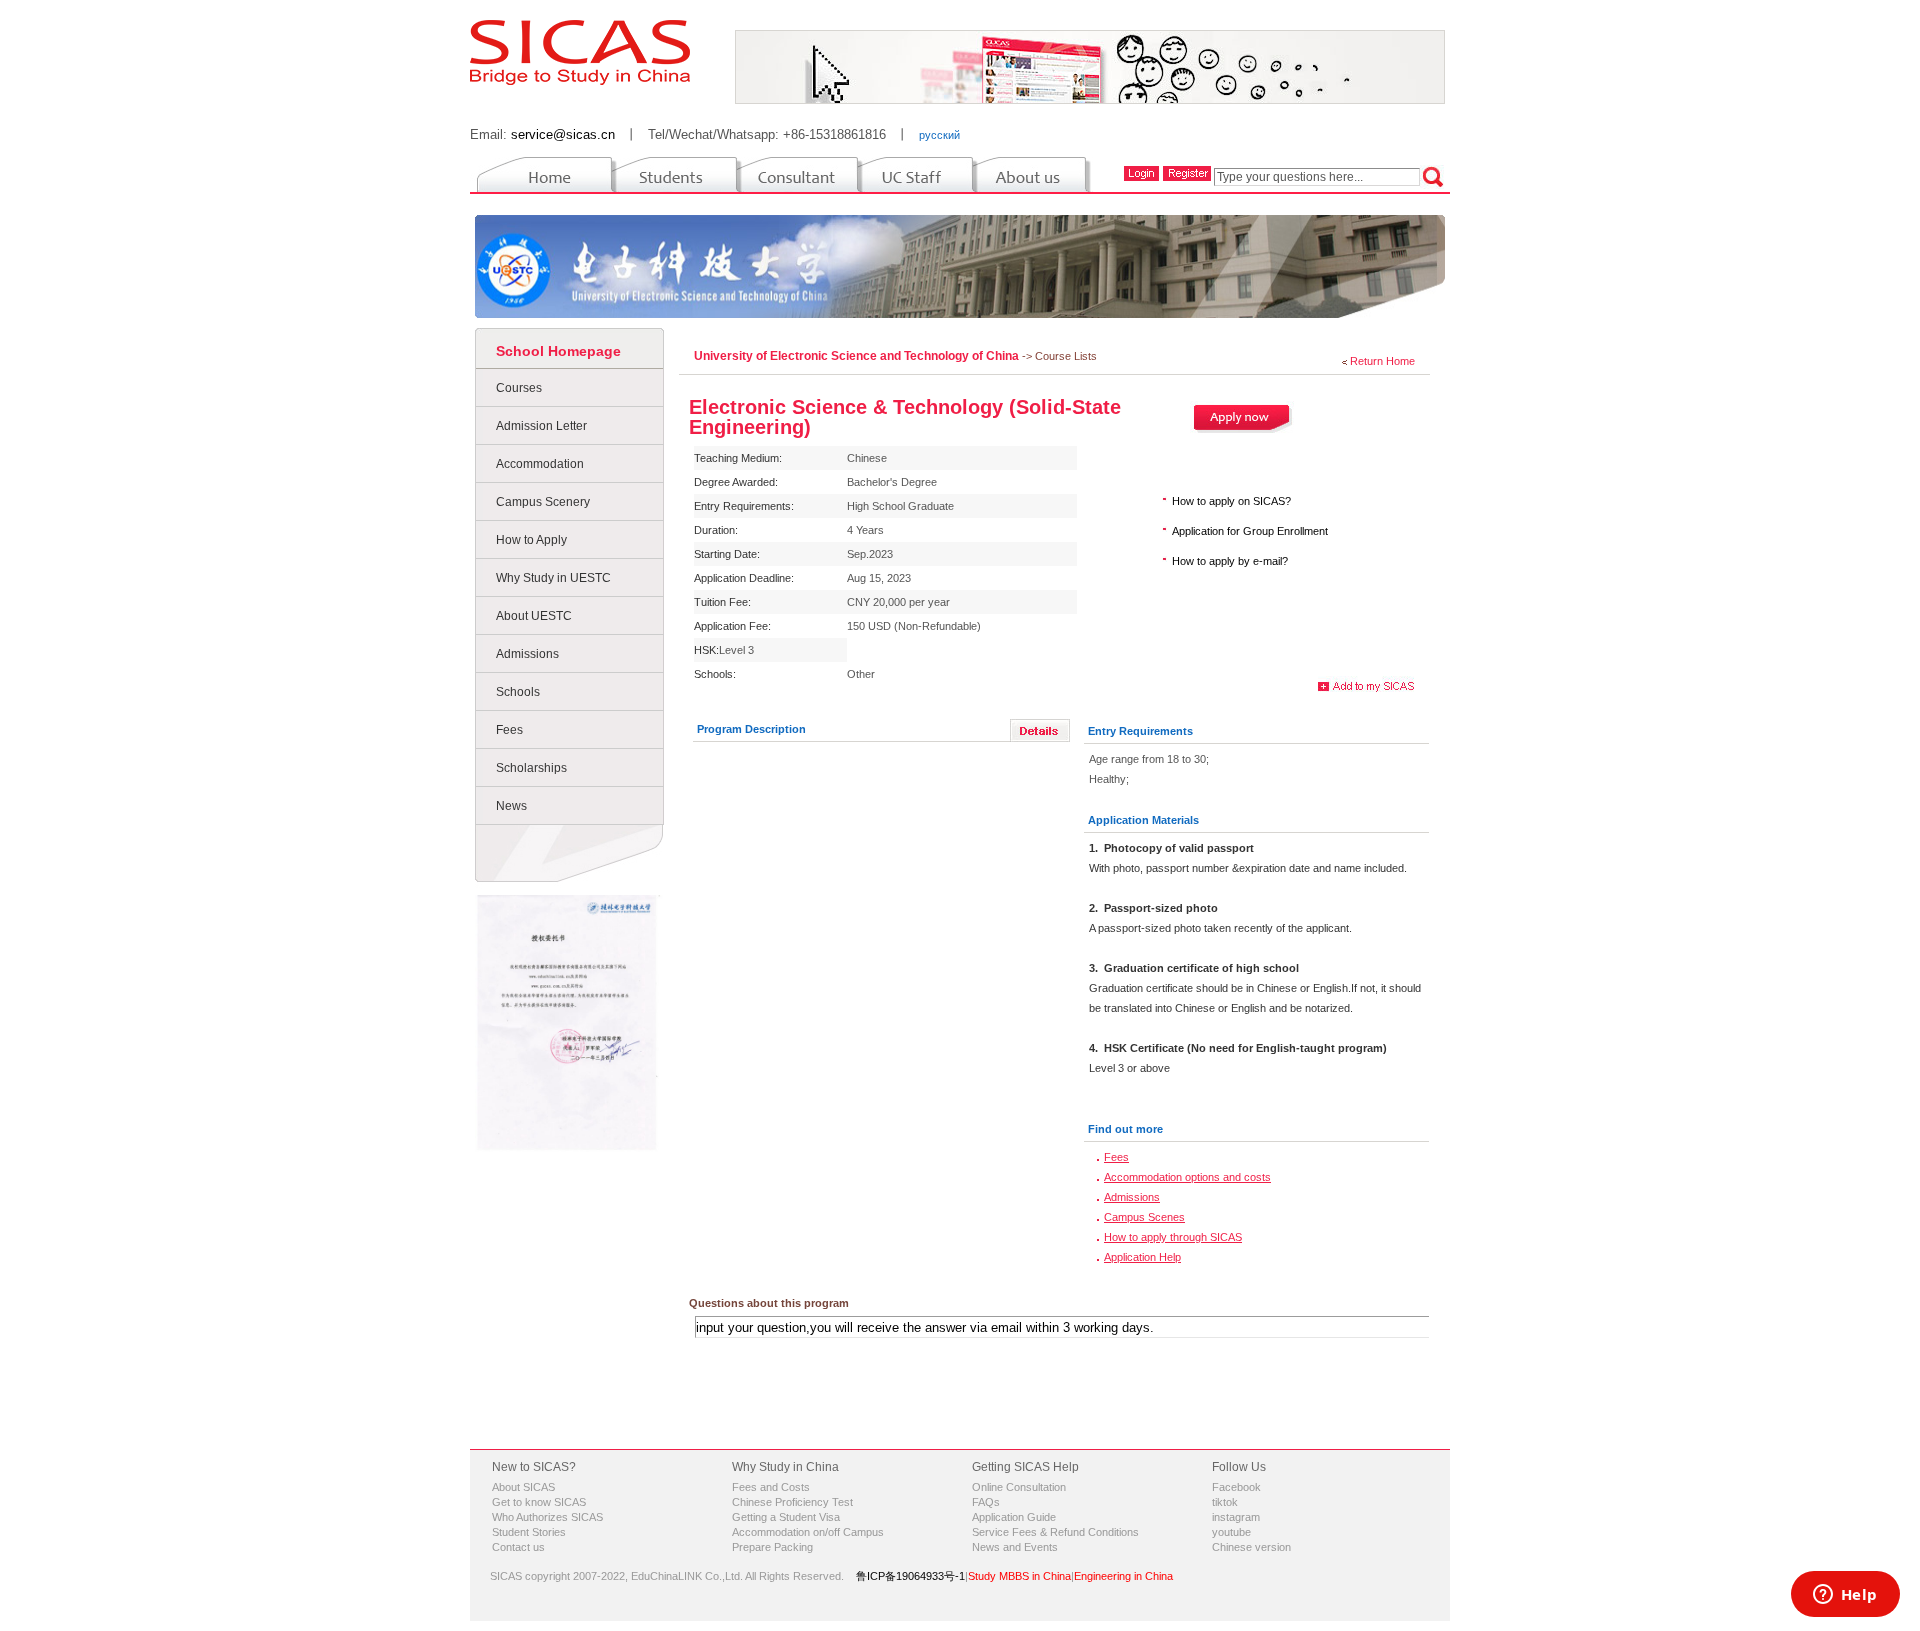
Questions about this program (769, 1303)
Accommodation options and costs (1187, 1177)
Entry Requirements (1140, 731)
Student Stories (529, 1532)
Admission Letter (541, 426)
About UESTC (534, 616)
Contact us (518, 1547)
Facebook (1236, 1487)
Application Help (1142, 1257)
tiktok (1225, 1502)
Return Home (1382, 361)
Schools (518, 692)
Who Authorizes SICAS (547, 1517)
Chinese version (1251, 1547)
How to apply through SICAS (1173, 1237)
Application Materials (1143, 820)
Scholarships (531, 768)
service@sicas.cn (563, 134)
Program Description (751, 729)
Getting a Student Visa (786, 1517)
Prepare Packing (772, 1547)
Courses (519, 388)
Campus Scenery (543, 502)
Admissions (527, 654)
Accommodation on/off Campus (808, 1532)
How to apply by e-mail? (1230, 561)
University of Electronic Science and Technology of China (858, 356)
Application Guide (1014, 1517)
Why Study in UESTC (553, 578)
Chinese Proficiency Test (792, 1502)
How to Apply (531, 540)
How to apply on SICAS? (1231, 501)
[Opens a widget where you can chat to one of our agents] (1845, 1596)
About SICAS (523, 1487)
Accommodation (540, 464)
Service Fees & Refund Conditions (1055, 1532)
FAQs (986, 1502)
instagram (1236, 1517)
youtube (1231, 1532)
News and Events (1015, 1547)
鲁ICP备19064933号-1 (910, 1576)
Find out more (1125, 1129)
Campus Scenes (1144, 1217)
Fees (509, 730)
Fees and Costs (771, 1487)
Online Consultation (1019, 1487)
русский (939, 135)
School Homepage (558, 351)
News (511, 806)
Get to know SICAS (539, 1502)
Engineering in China (1123, 1576)
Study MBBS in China (1019, 1576)
